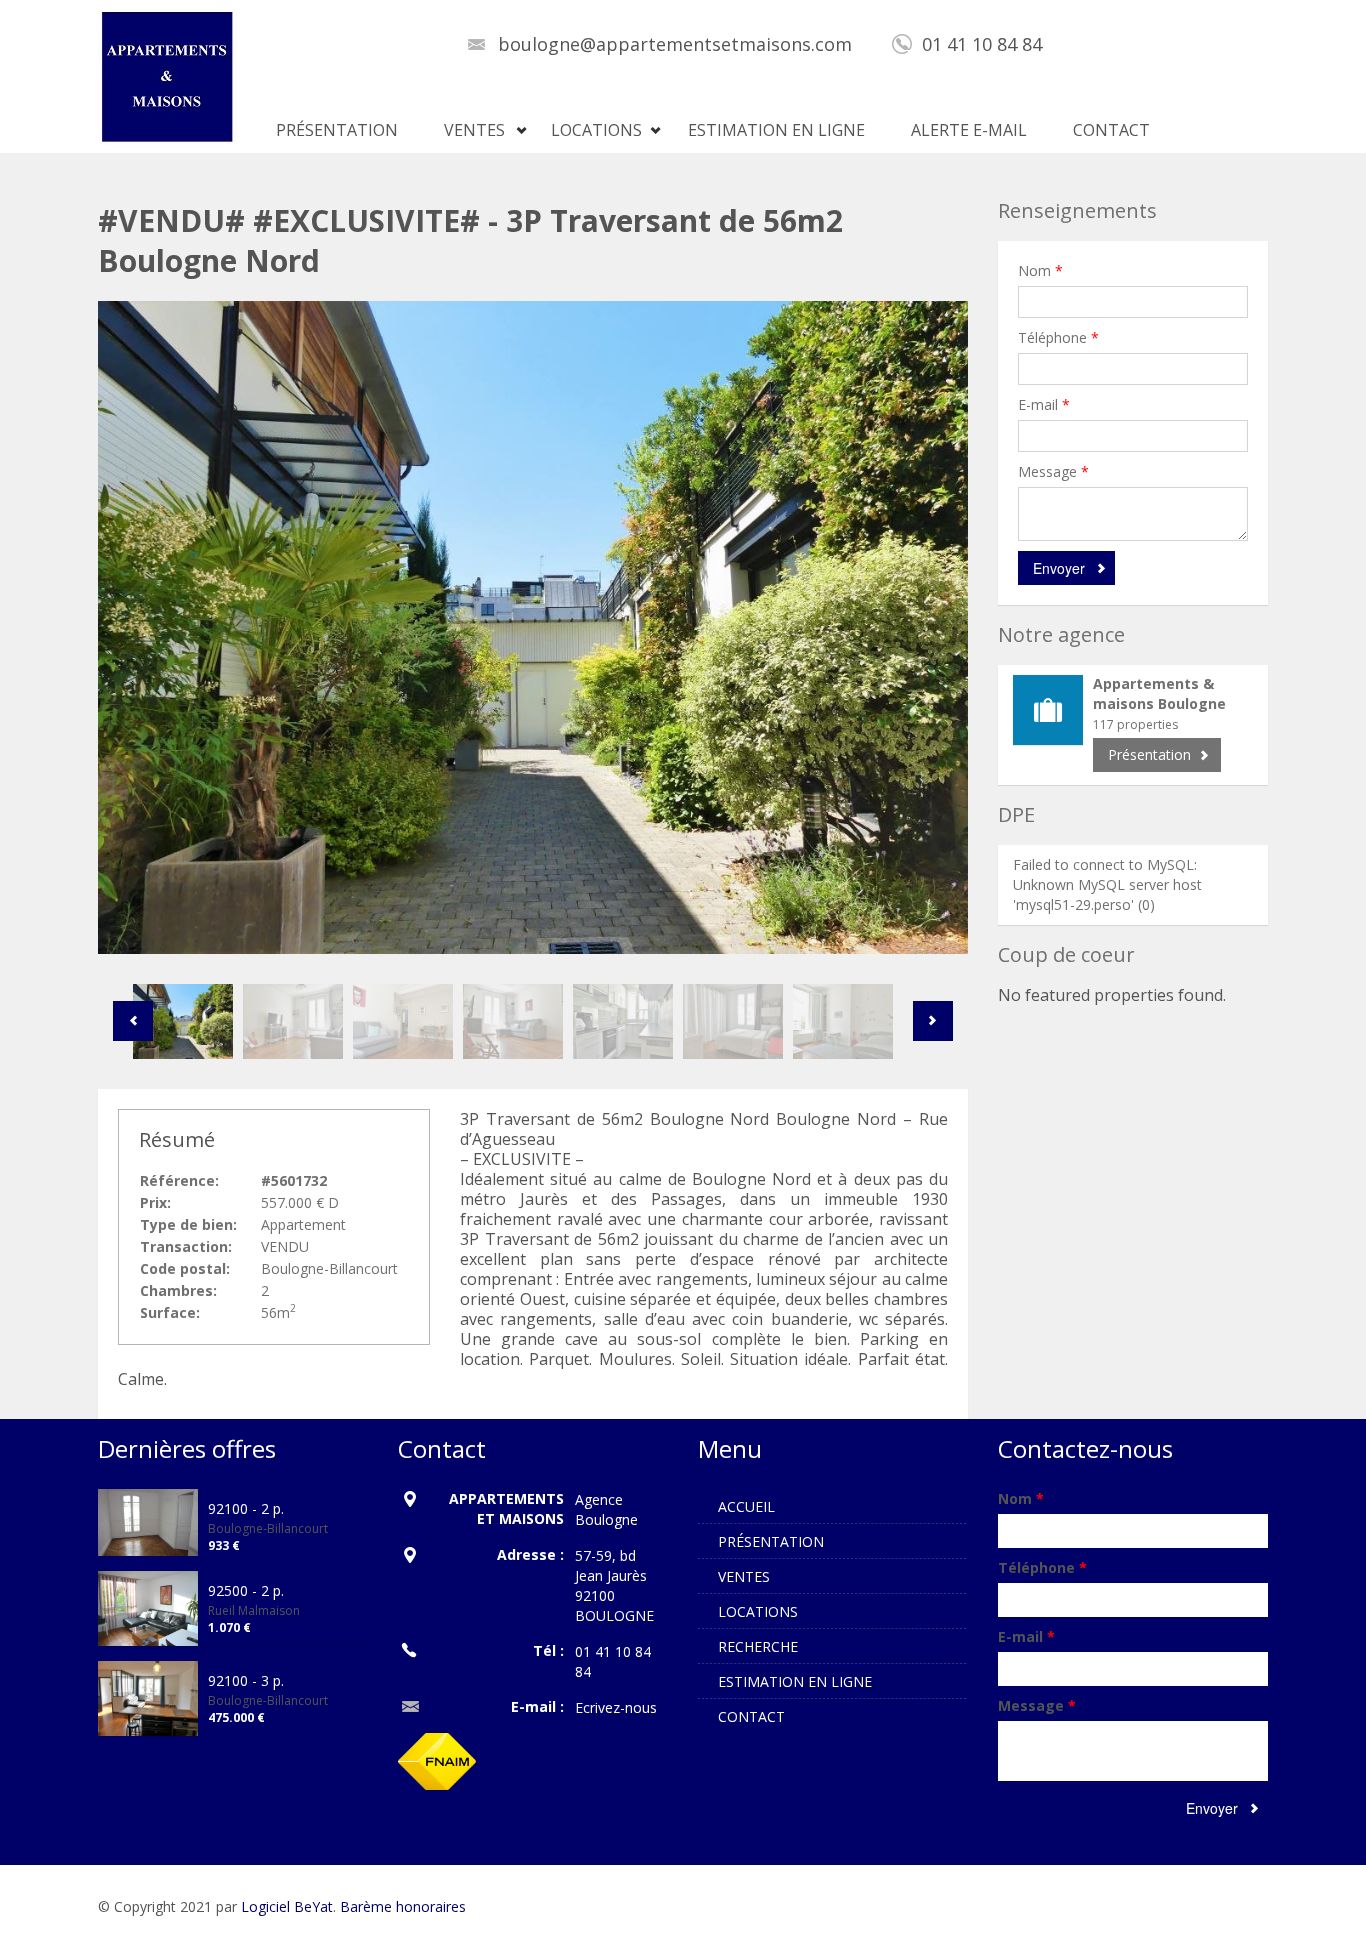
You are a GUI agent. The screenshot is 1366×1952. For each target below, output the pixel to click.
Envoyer (1059, 568)
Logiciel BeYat (287, 1906)
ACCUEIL (746, 1506)
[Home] (167, 75)
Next (933, 1021)
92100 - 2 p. (246, 1508)
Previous (133, 1021)
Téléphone (1058, 337)
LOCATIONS (596, 130)
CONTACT (1111, 130)
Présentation (1149, 754)
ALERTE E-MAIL (969, 130)
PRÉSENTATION (337, 130)
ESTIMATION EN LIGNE (776, 130)
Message (1053, 471)
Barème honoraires (403, 1906)
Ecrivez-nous (616, 1707)
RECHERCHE (758, 1646)
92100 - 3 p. (246, 1680)
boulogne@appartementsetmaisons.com (675, 44)
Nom (1040, 270)
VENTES (474, 130)
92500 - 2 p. (246, 1590)
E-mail (1044, 404)
